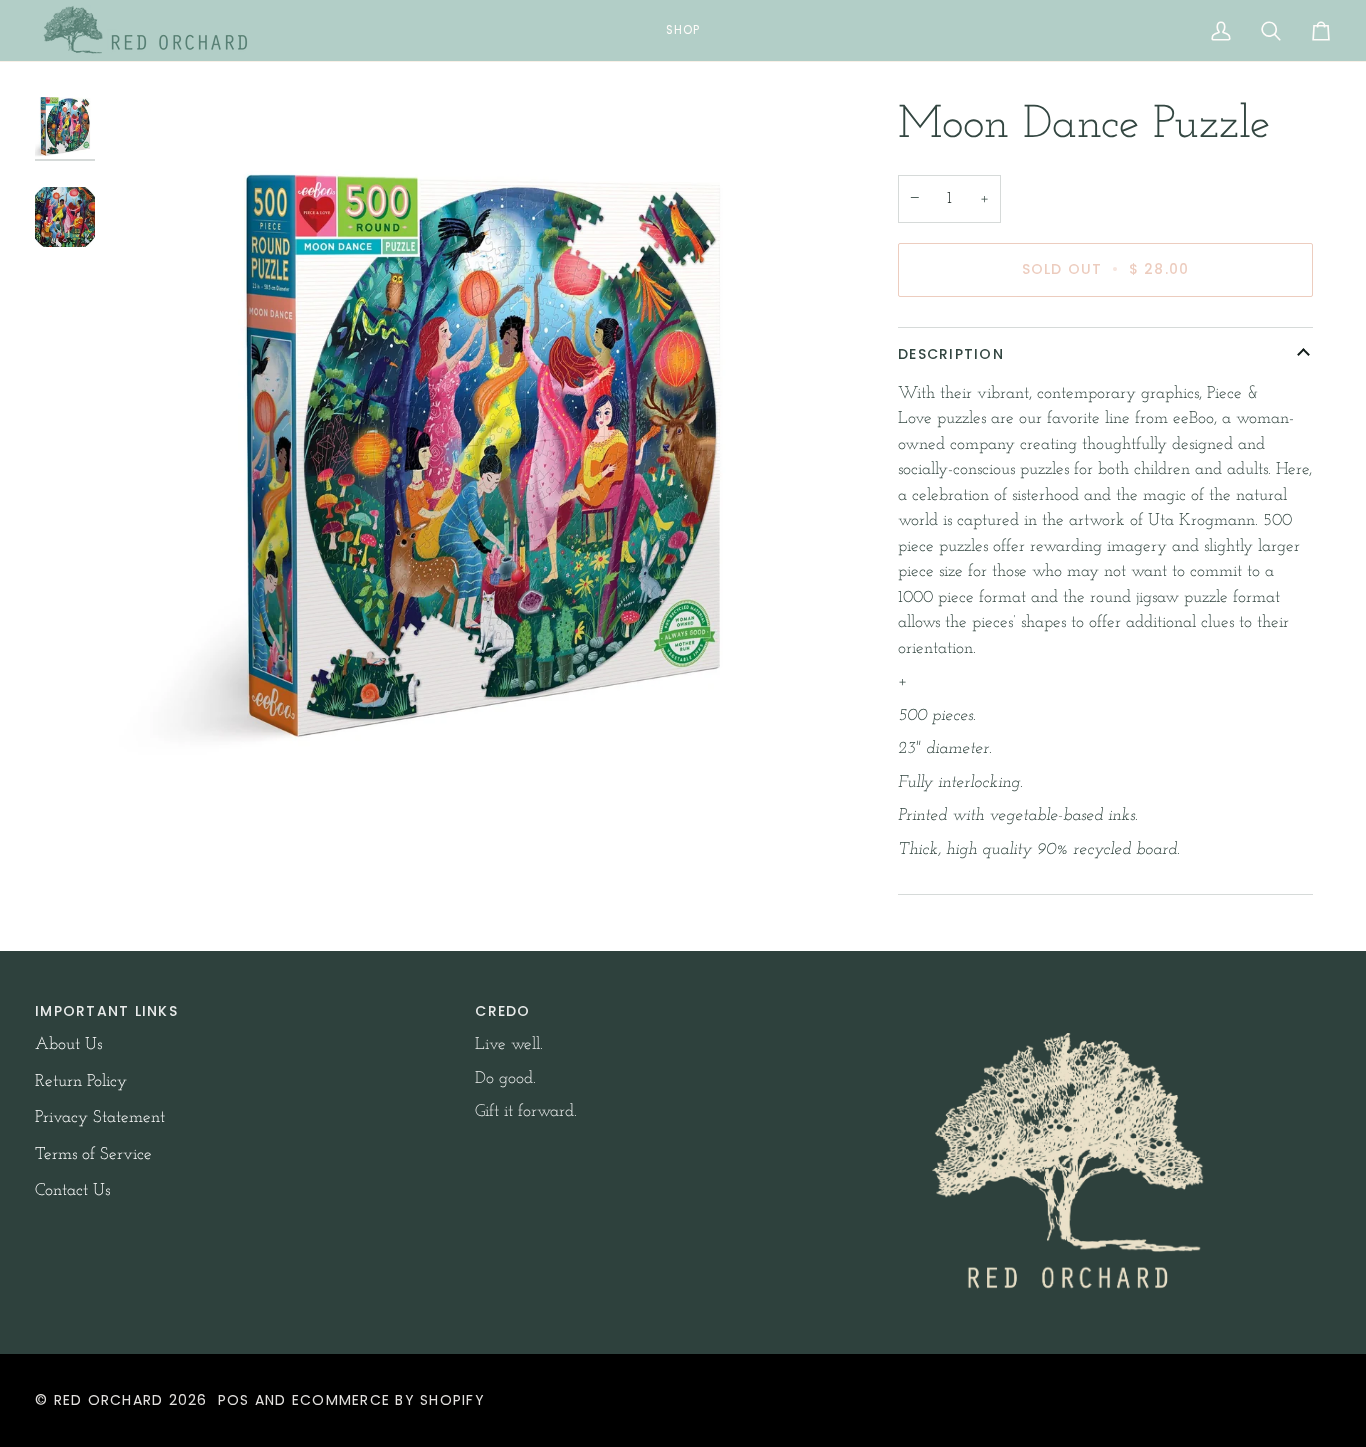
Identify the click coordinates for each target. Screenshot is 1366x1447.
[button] (683, 30)
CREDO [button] (502, 1011)
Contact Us (72, 1190)
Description (951, 354)
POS (234, 1400)
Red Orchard (109, 1400)
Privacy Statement (100, 1117)
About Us (68, 1044)
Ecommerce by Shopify (388, 1400)
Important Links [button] (106, 1011)
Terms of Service (93, 1154)
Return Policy (81, 1081)
